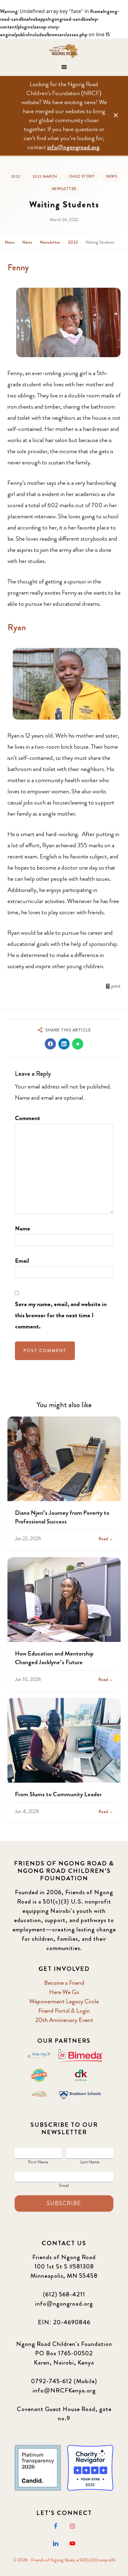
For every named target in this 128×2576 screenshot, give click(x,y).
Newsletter (64, 189)
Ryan (18, 627)
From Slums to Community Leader (58, 1794)
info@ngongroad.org (73, 147)
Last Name (90, 2162)
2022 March (45, 176)
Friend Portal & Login (64, 2011)
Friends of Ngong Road (64, 51)
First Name (38, 2162)
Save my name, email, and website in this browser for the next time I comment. (61, 1315)
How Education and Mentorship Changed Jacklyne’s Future (54, 1658)
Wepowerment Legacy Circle (64, 2001)
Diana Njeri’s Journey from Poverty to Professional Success (62, 1517)
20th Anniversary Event (64, 2020)
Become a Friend (64, 1983)
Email (22, 1261)
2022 (16, 176)
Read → (106, 1539)
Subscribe (64, 2203)
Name (23, 1228)
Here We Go (64, 1992)
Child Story (82, 176)
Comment (27, 1118)
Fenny (18, 268)
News (112, 176)
